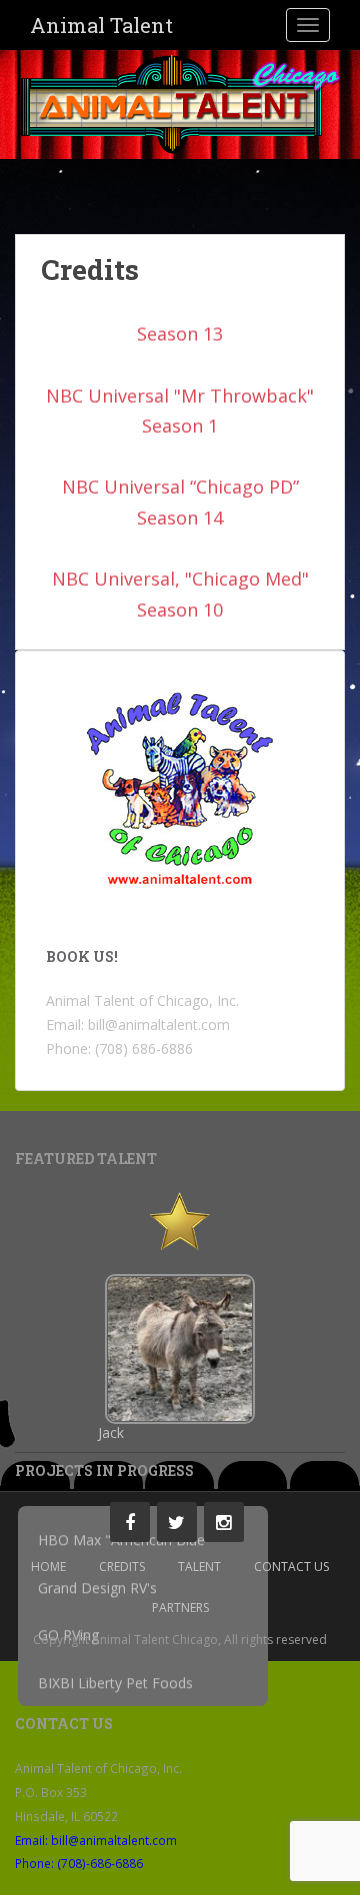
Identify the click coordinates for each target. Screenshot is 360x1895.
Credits (90, 269)
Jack (111, 1433)
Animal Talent (101, 25)
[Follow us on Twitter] (177, 1522)
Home (48, 1566)
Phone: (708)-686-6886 (79, 1863)
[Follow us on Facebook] (130, 1522)
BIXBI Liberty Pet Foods (115, 1687)
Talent (199, 1566)
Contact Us (291, 1566)
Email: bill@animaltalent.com (96, 1840)
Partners (180, 1607)
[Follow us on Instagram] (224, 1522)
